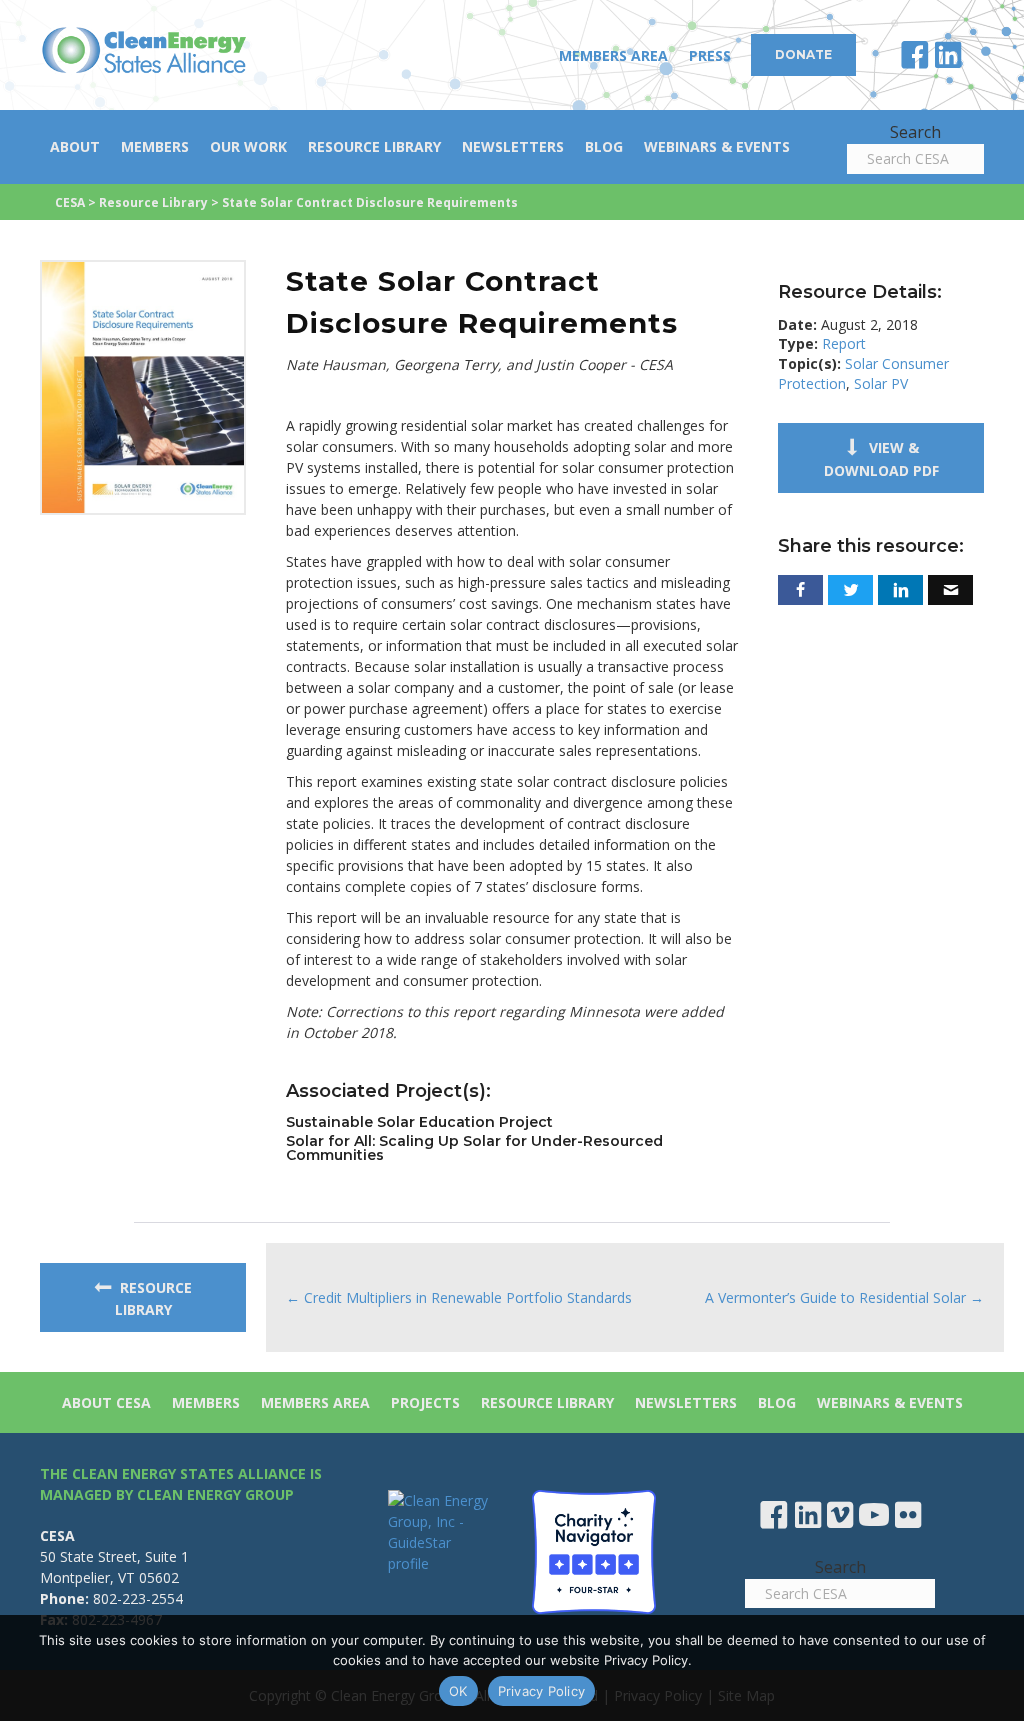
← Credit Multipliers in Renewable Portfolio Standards (459, 1297)
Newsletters (513, 146)
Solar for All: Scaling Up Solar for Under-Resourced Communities (474, 1148)
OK (458, 1691)
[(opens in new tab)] (143, 385)
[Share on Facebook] (800, 590)
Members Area (613, 55)
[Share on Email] (950, 590)
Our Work (248, 146)
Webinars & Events (717, 146)
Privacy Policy (542, 1691)
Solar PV (881, 383)
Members (155, 146)
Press (710, 55)
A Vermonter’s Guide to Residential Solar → (844, 1297)
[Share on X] (850, 590)
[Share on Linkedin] (900, 590)
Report (844, 343)
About (75, 146)
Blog (604, 146)
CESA (70, 202)
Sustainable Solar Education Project (419, 1122)
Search (915, 132)
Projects (425, 1402)
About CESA (106, 1402)
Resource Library (374, 146)
